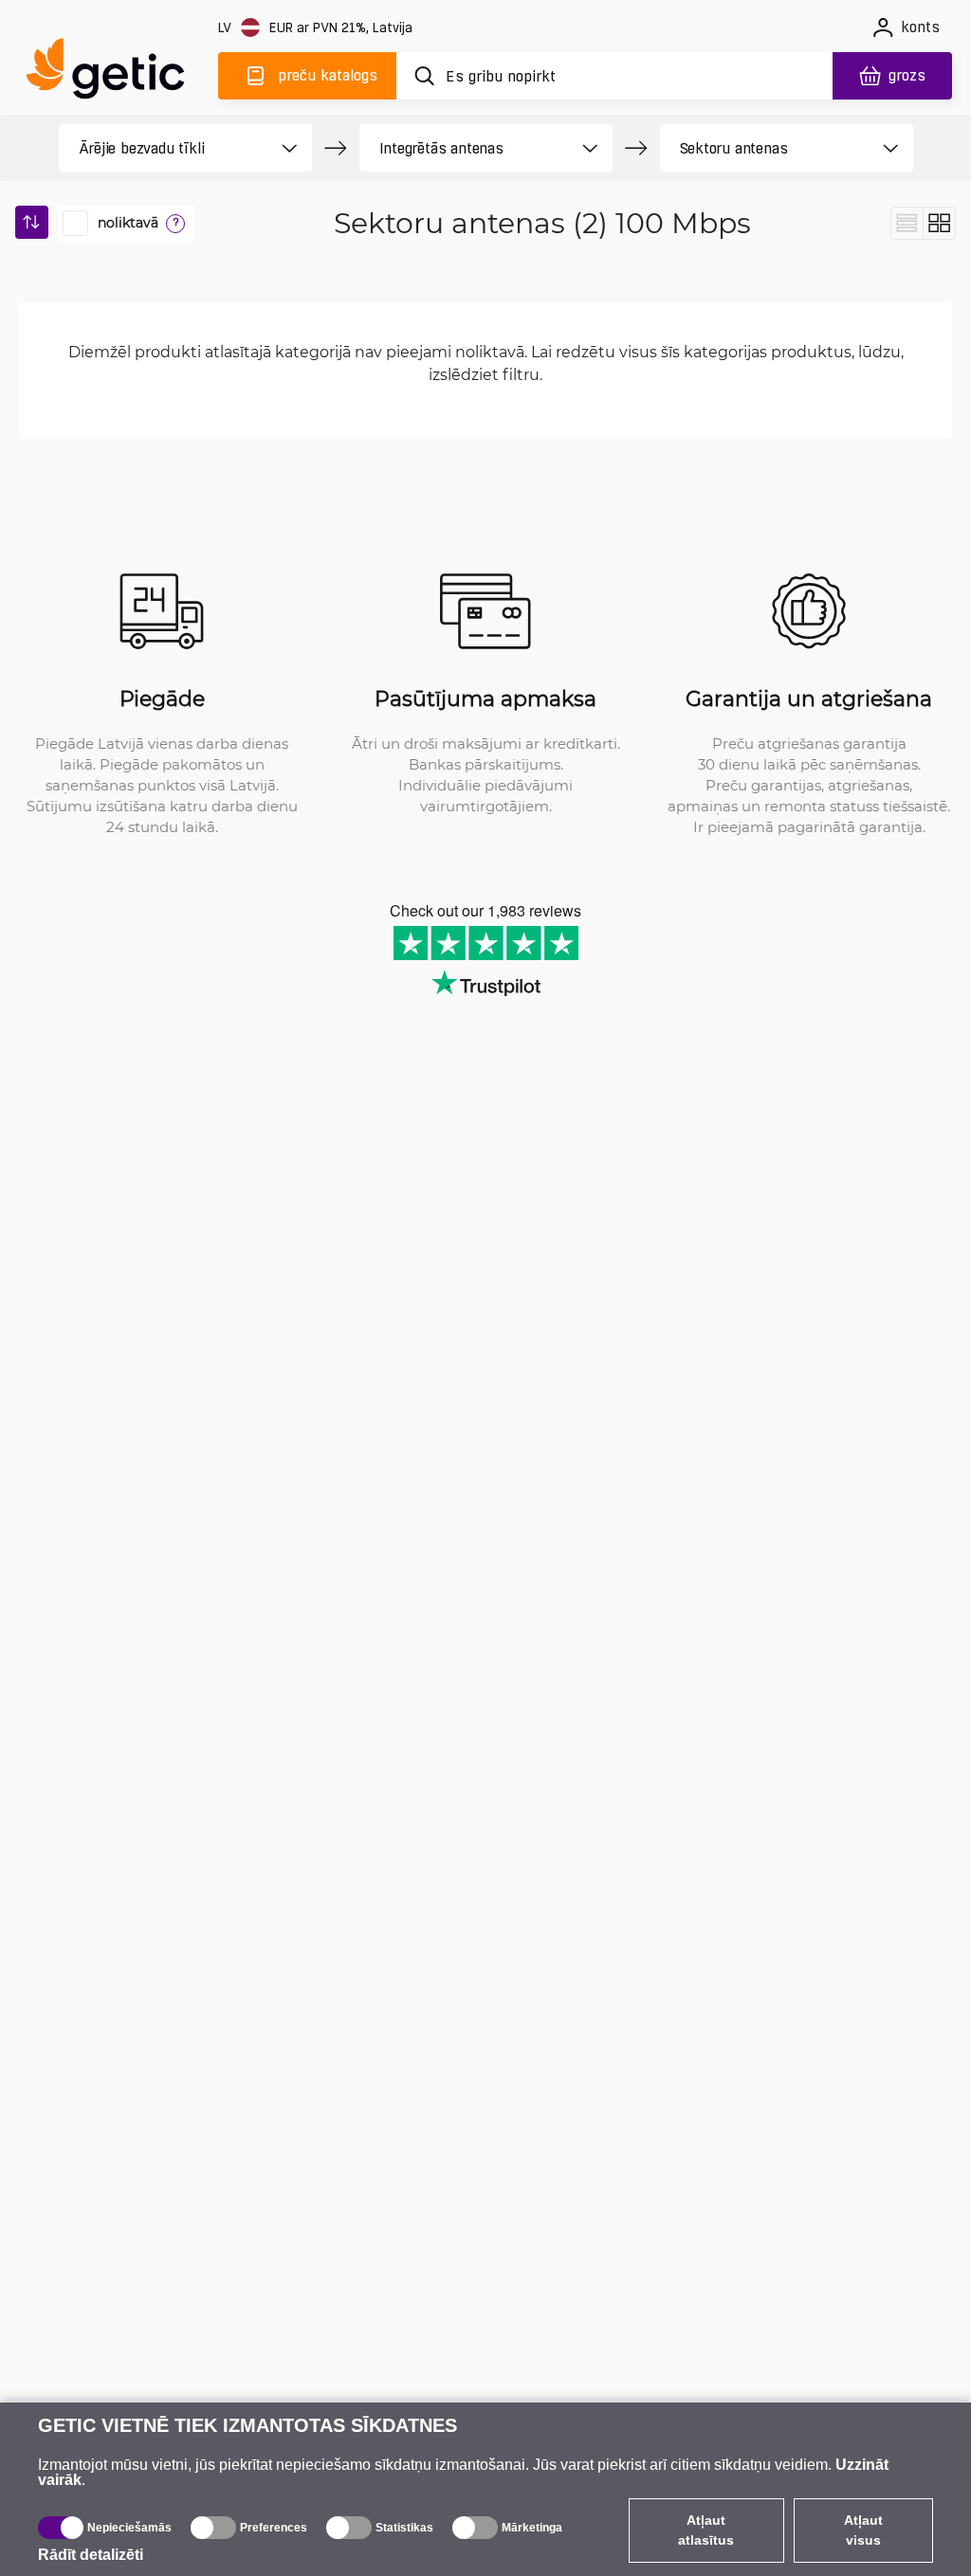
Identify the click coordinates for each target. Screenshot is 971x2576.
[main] (114, 73)
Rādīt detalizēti (91, 2555)
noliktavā (128, 223)
